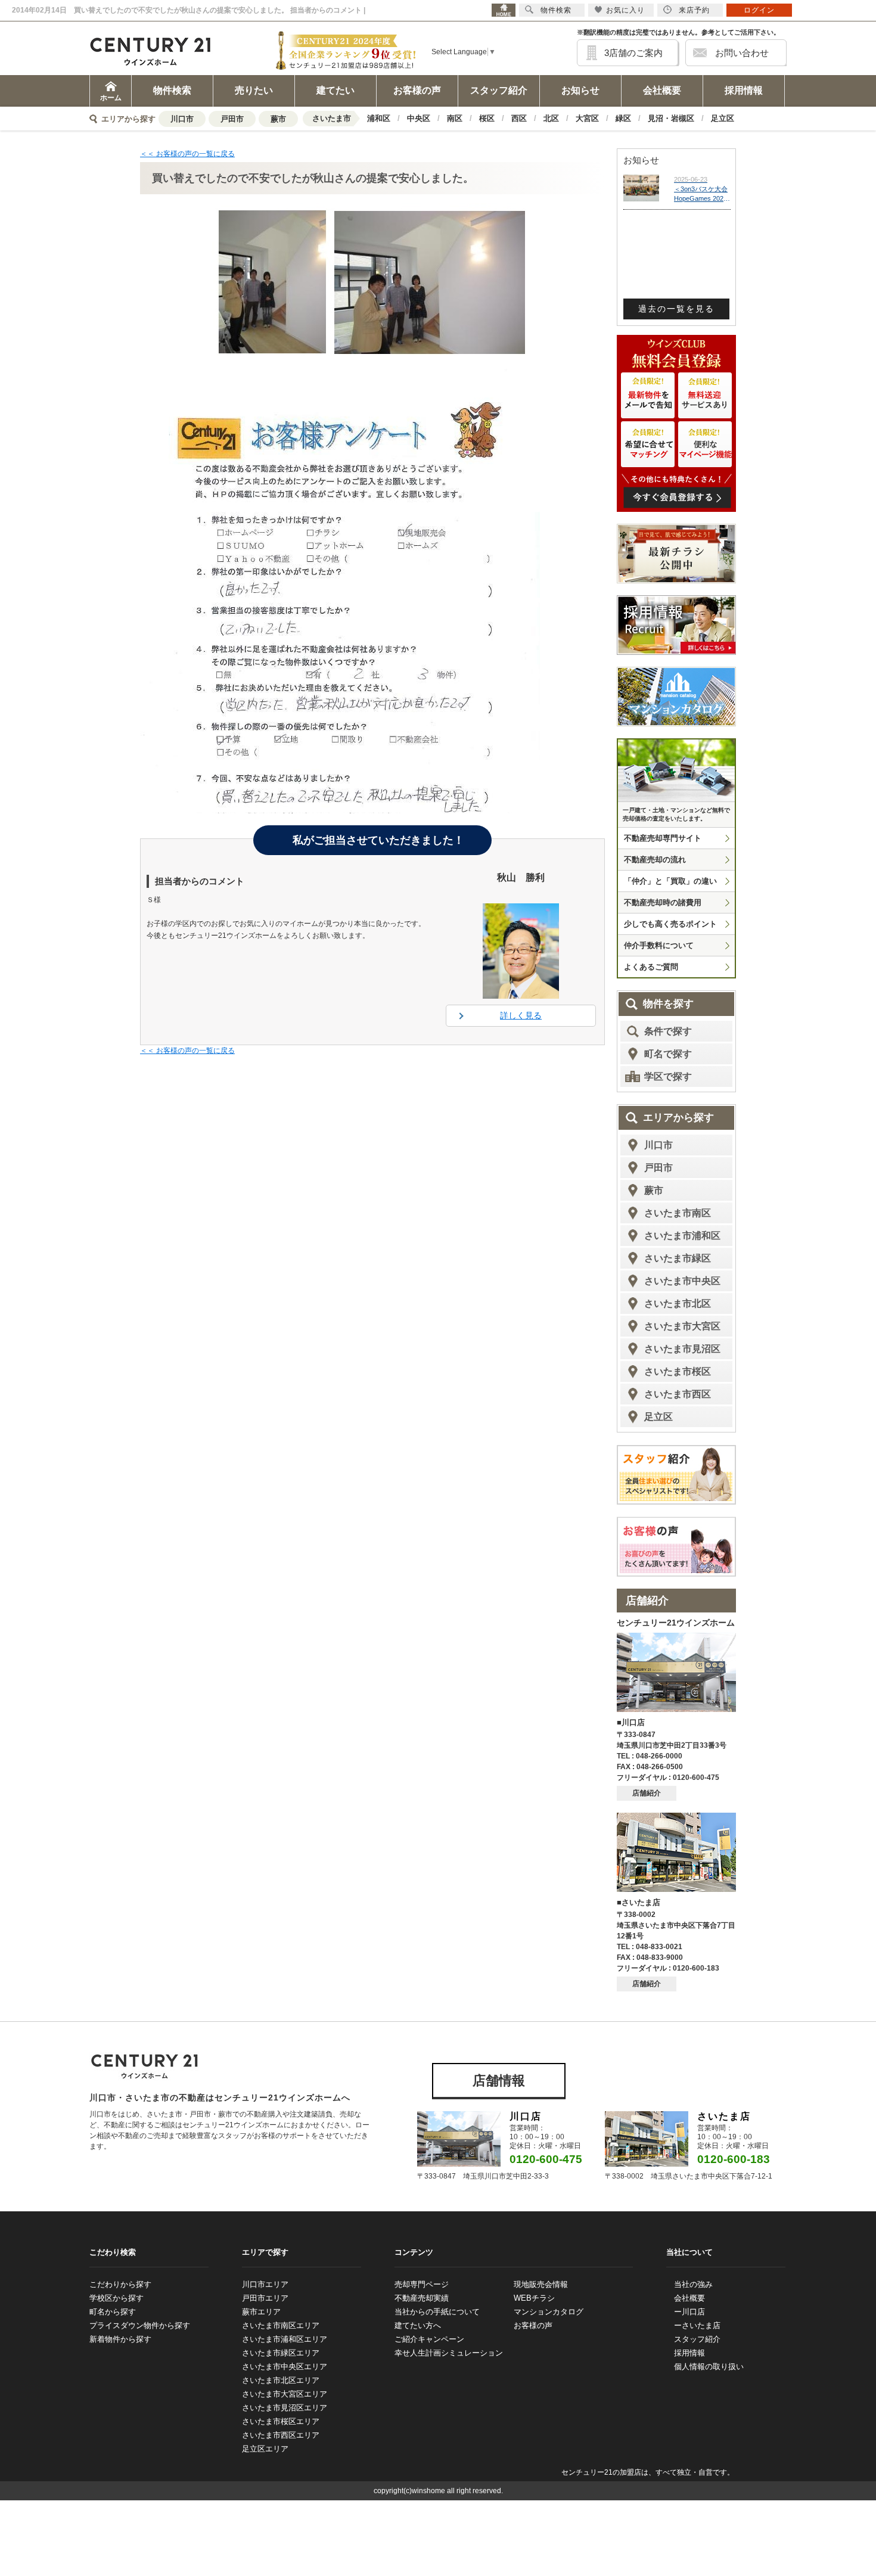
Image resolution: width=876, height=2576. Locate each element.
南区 (455, 118)
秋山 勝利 (521, 877)
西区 (519, 118)
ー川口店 (689, 2312)
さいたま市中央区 (682, 1281)
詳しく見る (521, 1015)
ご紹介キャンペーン (429, 2339)
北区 (551, 118)
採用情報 (744, 90)
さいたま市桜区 (678, 1371)
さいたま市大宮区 (682, 1326)
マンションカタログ (549, 2312)
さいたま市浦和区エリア (285, 2339)
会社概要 (662, 90)
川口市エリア (265, 2284)
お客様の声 (417, 90)
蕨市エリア (261, 2312)
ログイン (759, 10)
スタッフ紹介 (499, 90)
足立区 (723, 118)
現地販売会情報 (541, 2284)
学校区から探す (117, 2298)
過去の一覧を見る (676, 309)
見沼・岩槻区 (671, 118)
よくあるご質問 (651, 967)
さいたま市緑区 (678, 1258)
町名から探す (113, 2312)
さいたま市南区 (678, 1213)
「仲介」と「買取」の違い (670, 881)
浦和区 (379, 118)
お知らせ (580, 90)
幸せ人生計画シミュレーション (449, 2353)
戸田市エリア (265, 2298)
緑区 (623, 118)
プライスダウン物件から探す (140, 2325)
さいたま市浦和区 (682, 1236)
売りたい (254, 90)
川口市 (182, 119)
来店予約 (694, 10)
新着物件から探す (120, 2339)
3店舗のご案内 (633, 53)
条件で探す (668, 1031)
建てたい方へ (418, 2325)
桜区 (487, 118)
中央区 (419, 118)
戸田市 (232, 119)
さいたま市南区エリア (281, 2325)
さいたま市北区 (678, 1303)
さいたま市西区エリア (281, 2435)
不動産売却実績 (422, 2298)
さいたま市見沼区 (682, 1349)
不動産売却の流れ (655, 860)
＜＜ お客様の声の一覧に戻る (187, 154)
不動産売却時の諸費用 (663, 902)
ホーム (111, 98)
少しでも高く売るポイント (670, 924)
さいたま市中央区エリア (285, 2367)
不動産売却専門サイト (663, 838)
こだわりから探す (120, 2284)
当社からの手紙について (437, 2312)
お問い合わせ (742, 53)
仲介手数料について (659, 945)
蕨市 (278, 119)
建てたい (336, 90)
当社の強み (693, 2284)
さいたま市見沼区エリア (285, 2408)
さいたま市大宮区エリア (285, 2394)
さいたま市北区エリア (281, 2380)
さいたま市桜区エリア (281, 2421)
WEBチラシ (534, 2298)
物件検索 (172, 90)
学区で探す (668, 1076)
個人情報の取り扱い (709, 2367)
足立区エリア (265, 2449)
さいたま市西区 (678, 1394)
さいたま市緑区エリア (281, 2353)
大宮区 (587, 118)
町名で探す (668, 1054)
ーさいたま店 (697, 2325)
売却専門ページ (422, 2284)
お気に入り (625, 10)
